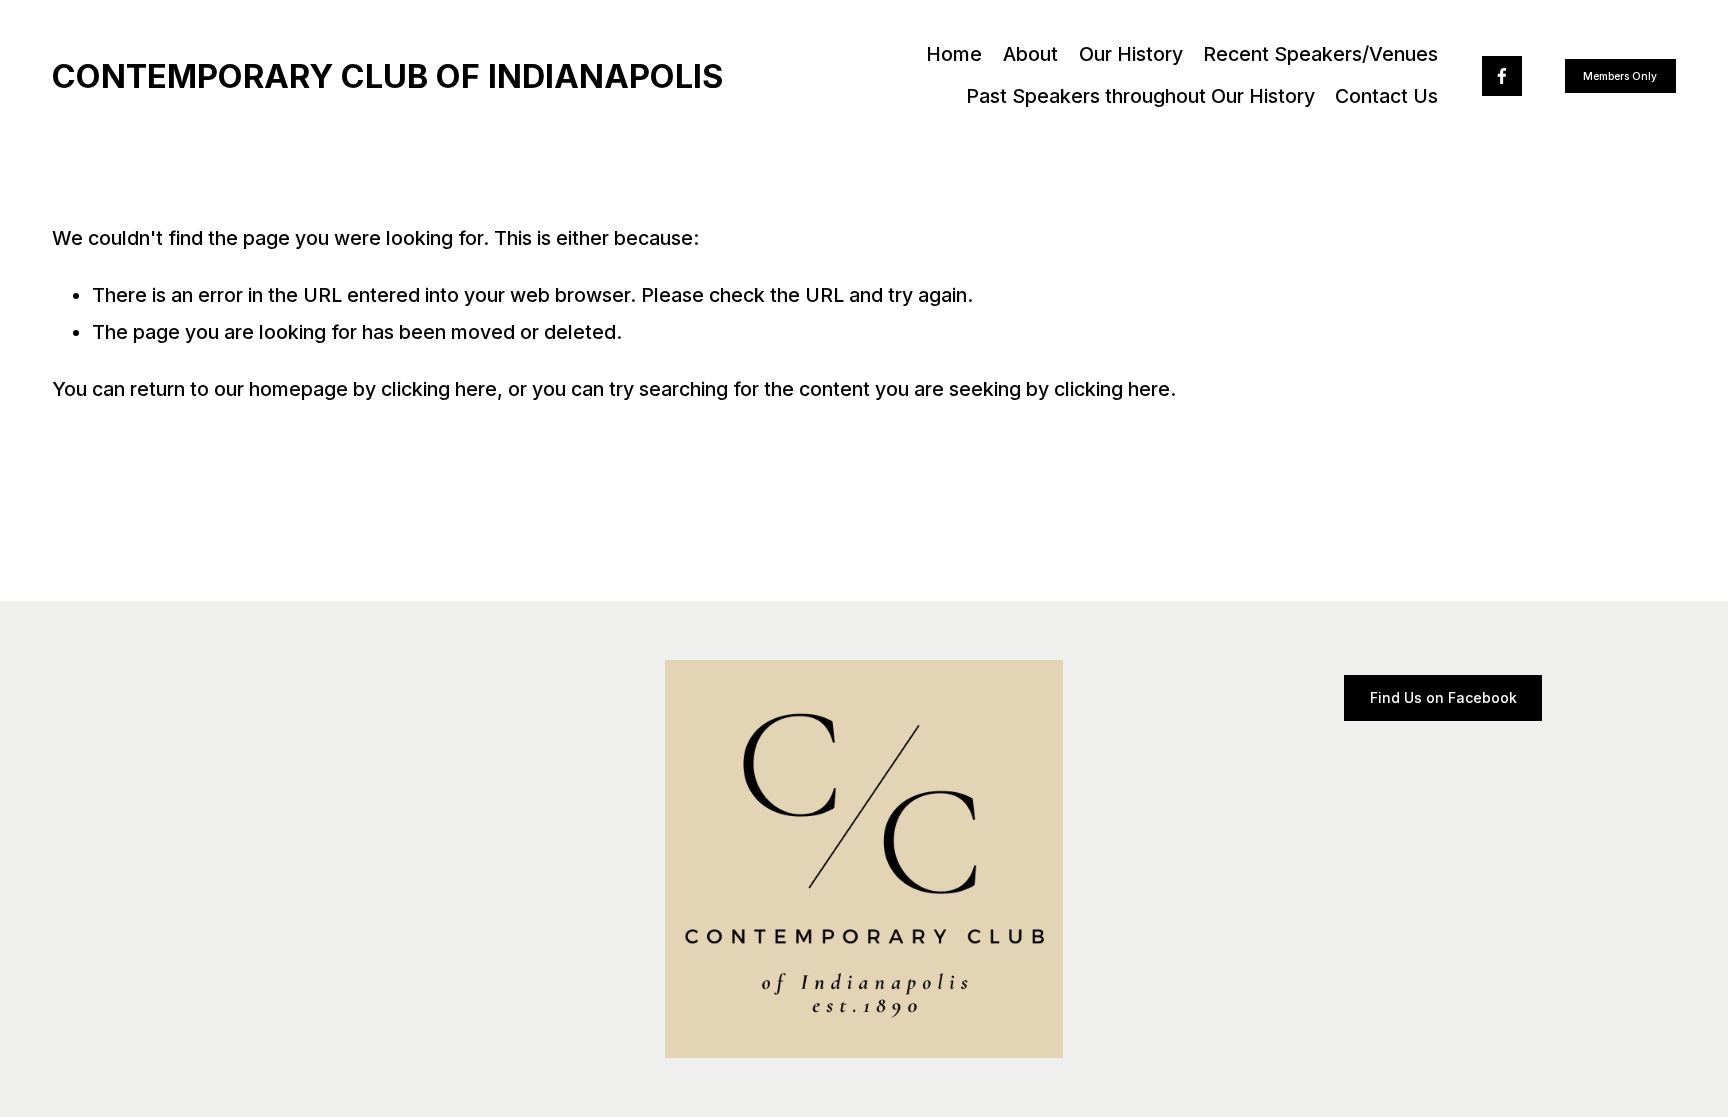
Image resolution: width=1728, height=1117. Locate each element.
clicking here (439, 389)
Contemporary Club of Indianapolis (387, 76)
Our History (1131, 54)
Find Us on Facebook (1443, 698)
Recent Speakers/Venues (1320, 54)
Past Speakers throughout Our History (1140, 96)
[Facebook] (1502, 76)
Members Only (1620, 76)
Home (954, 54)
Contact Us (1386, 96)
